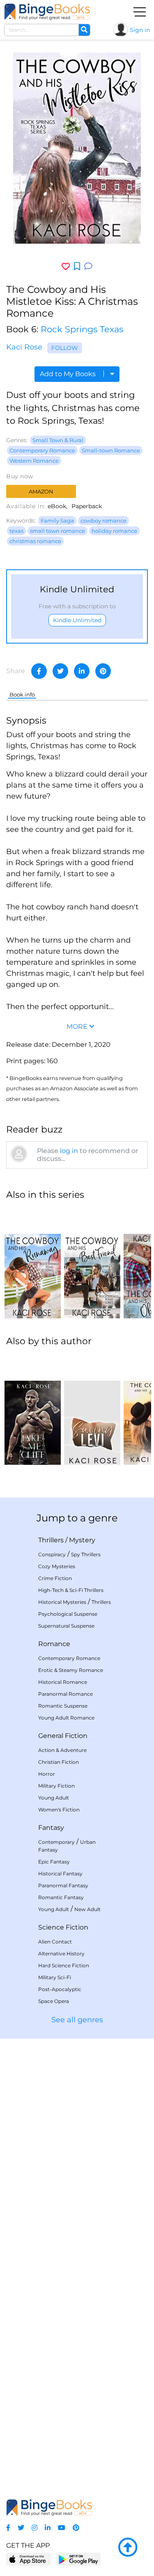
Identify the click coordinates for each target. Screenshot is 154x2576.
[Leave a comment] (88, 266)
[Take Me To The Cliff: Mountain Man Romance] (33, 1409)
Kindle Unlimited (77, 620)
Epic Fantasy (54, 1862)
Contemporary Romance (42, 450)
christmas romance (35, 541)
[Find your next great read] (47, 12)
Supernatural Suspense (66, 1626)
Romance (54, 1644)
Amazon (41, 491)
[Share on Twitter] (60, 671)
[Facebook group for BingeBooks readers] (8, 2528)
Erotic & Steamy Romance (71, 1670)
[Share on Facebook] (39, 671)
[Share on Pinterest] (103, 671)
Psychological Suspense (68, 1614)
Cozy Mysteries (57, 1566)
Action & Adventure (62, 1750)
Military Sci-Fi (55, 1977)
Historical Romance (63, 1682)
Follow (65, 348)
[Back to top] (128, 2548)
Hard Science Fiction (64, 1965)
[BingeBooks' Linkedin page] (48, 2528)
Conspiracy (52, 1554)
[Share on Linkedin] (82, 671)
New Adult (87, 1909)
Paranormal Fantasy (63, 1885)
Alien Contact (55, 1942)
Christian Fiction (59, 1762)
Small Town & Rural (58, 440)
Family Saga (57, 521)
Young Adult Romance (66, 1718)
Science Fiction (63, 1927)
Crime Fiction (55, 1578)
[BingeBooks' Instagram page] (34, 2528)
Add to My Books (69, 374)
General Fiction (63, 1736)
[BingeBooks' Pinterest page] (76, 2528)
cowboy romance (103, 521)
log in (69, 1151)
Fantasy (51, 1828)
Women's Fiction (59, 1810)
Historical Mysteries (62, 1602)
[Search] (84, 30)
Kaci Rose (24, 347)
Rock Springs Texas (82, 329)
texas (16, 531)
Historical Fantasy (60, 1874)
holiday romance (114, 531)
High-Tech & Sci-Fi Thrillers (71, 1590)
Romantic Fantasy (61, 1897)
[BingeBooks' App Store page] (29, 2559)
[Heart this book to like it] (66, 266)
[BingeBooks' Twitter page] (21, 2528)
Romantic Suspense (63, 1706)
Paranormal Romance (66, 1694)
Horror (47, 1774)
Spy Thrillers (86, 1554)
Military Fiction (56, 1786)
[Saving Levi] (92, 1409)
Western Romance (34, 461)
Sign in (140, 30)
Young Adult (54, 1798)
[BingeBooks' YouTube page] (62, 2528)
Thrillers (51, 1540)
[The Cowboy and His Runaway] (33, 1263)
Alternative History (61, 1954)
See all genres (77, 2020)
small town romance (57, 531)
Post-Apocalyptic (60, 1989)
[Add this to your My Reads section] (77, 267)
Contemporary (56, 1842)
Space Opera (54, 2001)
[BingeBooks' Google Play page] (78, 2559)
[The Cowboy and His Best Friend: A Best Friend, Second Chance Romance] (92, 1263)
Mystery (82, 1540)
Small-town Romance (111, 450)
